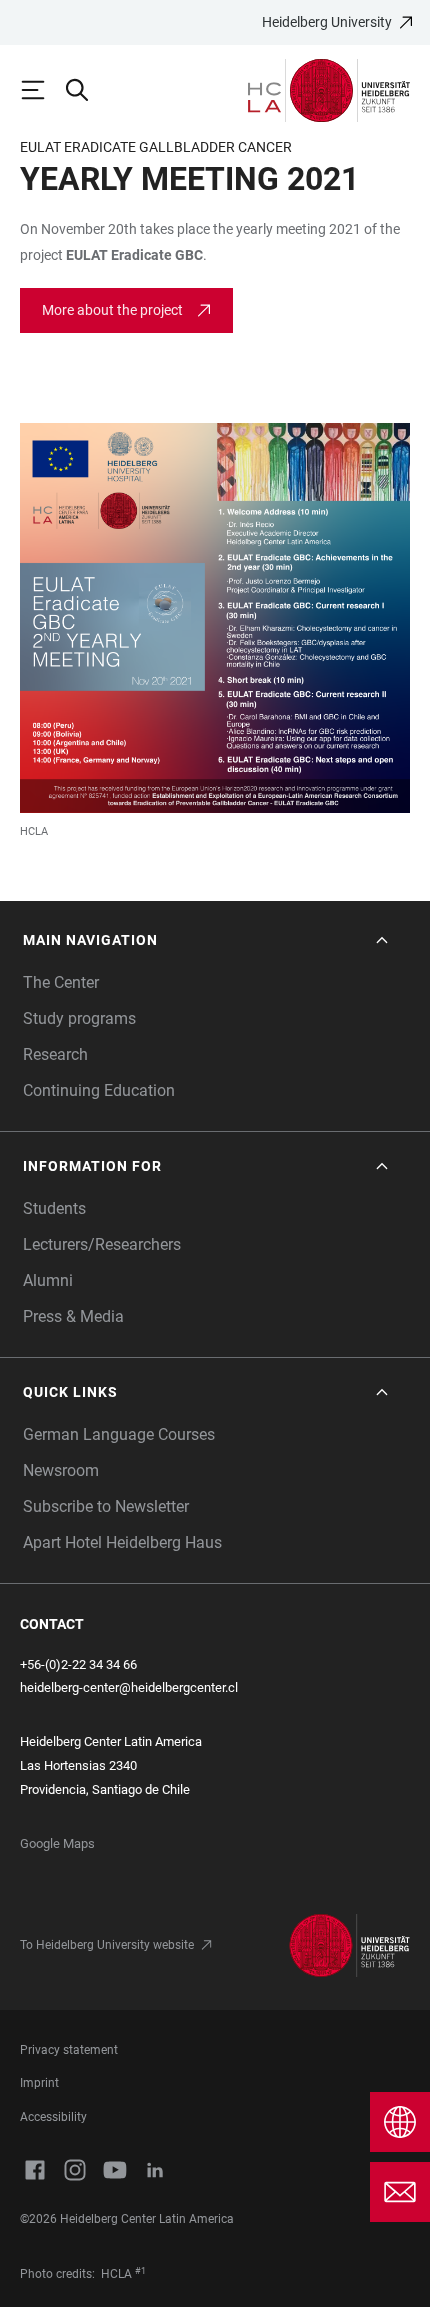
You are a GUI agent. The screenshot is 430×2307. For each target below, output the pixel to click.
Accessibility (53, 2117)
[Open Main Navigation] (42, 90)
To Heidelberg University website (107, 1945)
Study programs (79, 1018)
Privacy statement (69, 2050)
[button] (207, 940)
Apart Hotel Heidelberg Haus (122, 1542)
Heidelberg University (327, 22)
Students (54, 1208)
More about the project (112, 310)
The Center (61, 982)
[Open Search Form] (86, 90)
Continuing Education (99, 1090)
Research (55, 1054)
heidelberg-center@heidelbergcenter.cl (129, 1687)
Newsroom (61, 1470)
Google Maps (57, 1843)
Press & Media (73, 1316)
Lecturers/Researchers (102, 1244)
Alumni (48, 1280)
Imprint (39, 2083)
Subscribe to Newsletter (106, 1506)
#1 (140, 2271)
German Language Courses (119, 1434)
